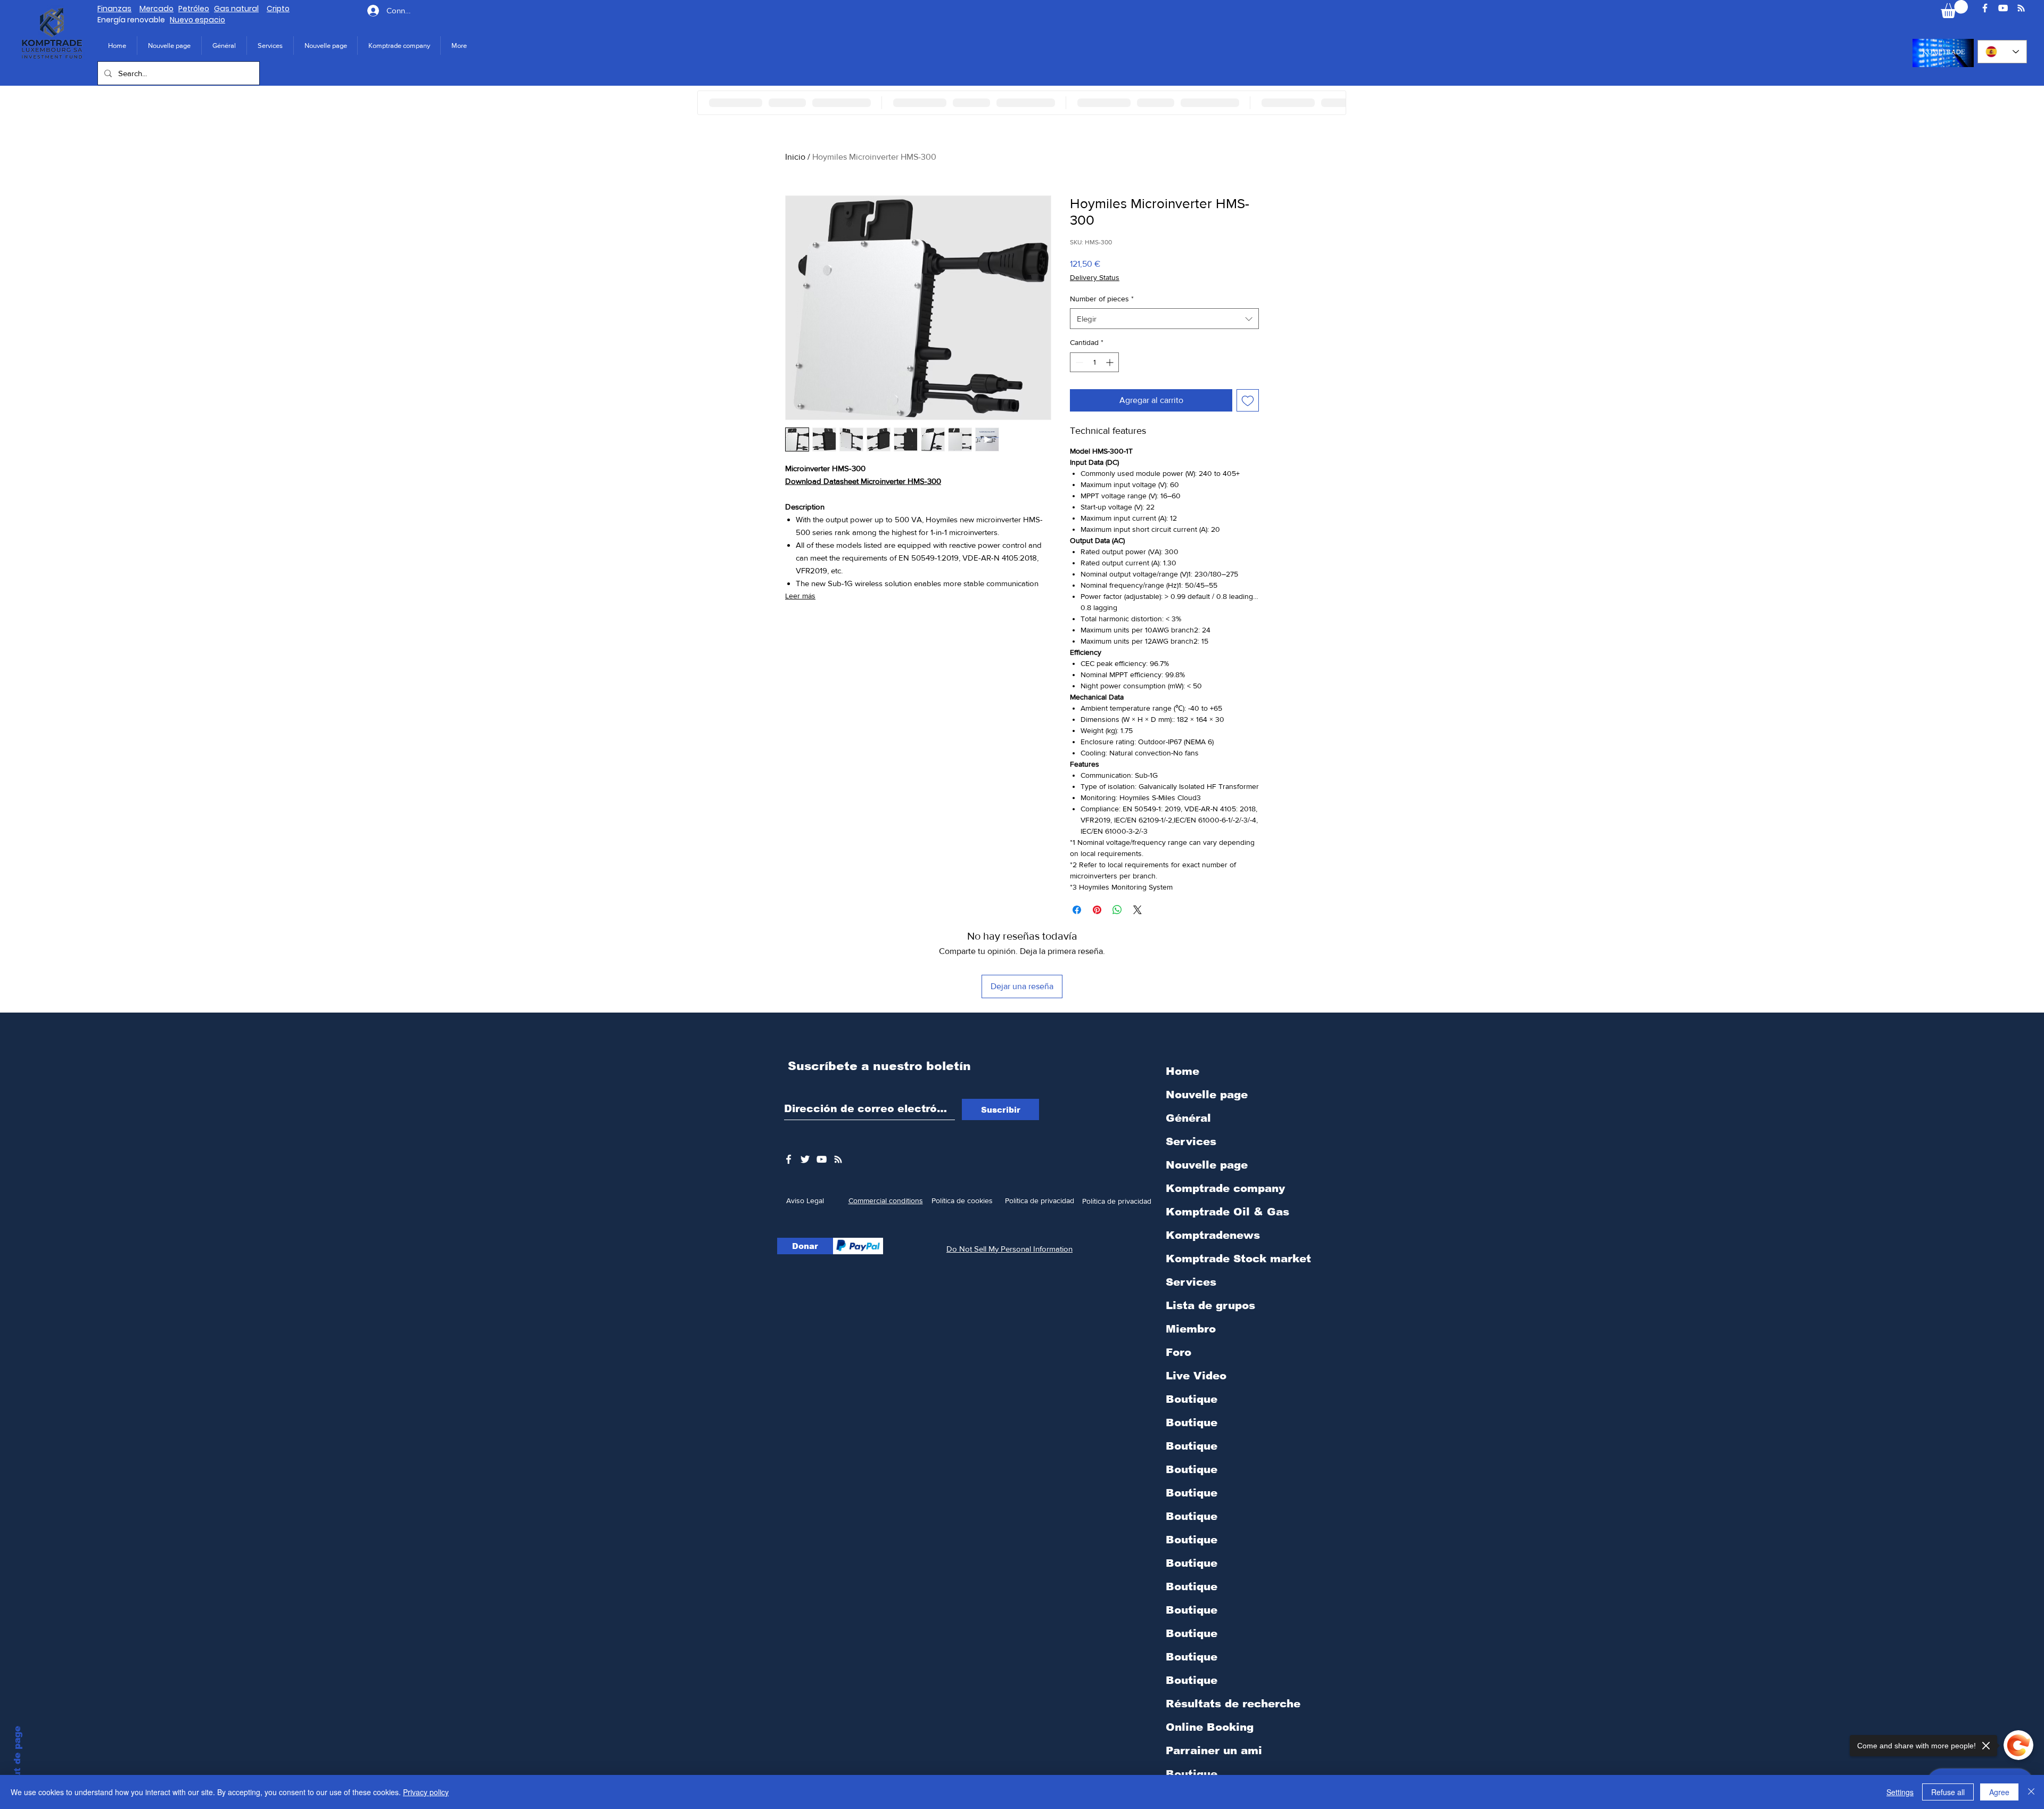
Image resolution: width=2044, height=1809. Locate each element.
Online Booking (1210, 1727)
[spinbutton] (1094, 362)
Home (1182, 1071)
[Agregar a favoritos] (1248, 400)
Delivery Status (1095, 277)
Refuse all (1948, 1792)
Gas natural (236, 9)
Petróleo (194, 9)
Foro (1178, 1352)
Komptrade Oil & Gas (1227, 1212)
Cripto (278, 9)
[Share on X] (1138, 910)
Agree (1999, 1792)
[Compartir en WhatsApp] (1117, 910)
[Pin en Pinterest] (1097, 910)
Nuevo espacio (197, 20)
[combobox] (1164, 319)
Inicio (795, 157)
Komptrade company (1225, 1188)
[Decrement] (1078, 362)
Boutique (1192, 1399)
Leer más (800, 596)
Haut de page (17, 1758)
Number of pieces (1102, 299)
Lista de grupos (1210, 1305)
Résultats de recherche (1233, 1704)
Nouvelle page (1207, 1095)
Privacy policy (426, 1792)
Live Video (1196, 1376)
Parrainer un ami (1214, 1750)
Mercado (156, 9)
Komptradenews (1213, 1235)
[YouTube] (2003, 8)
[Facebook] (1985, 8)
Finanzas (114, 9)
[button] (399, 46)
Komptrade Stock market (1238, 1259)
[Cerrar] (2031, 1792)
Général (1188, 1118)
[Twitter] (805, 1159)
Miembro (1191, 1329)
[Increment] (1111, 362)
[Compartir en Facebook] (1077, 910)
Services (1191, 1141)
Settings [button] (1900, 1792)
